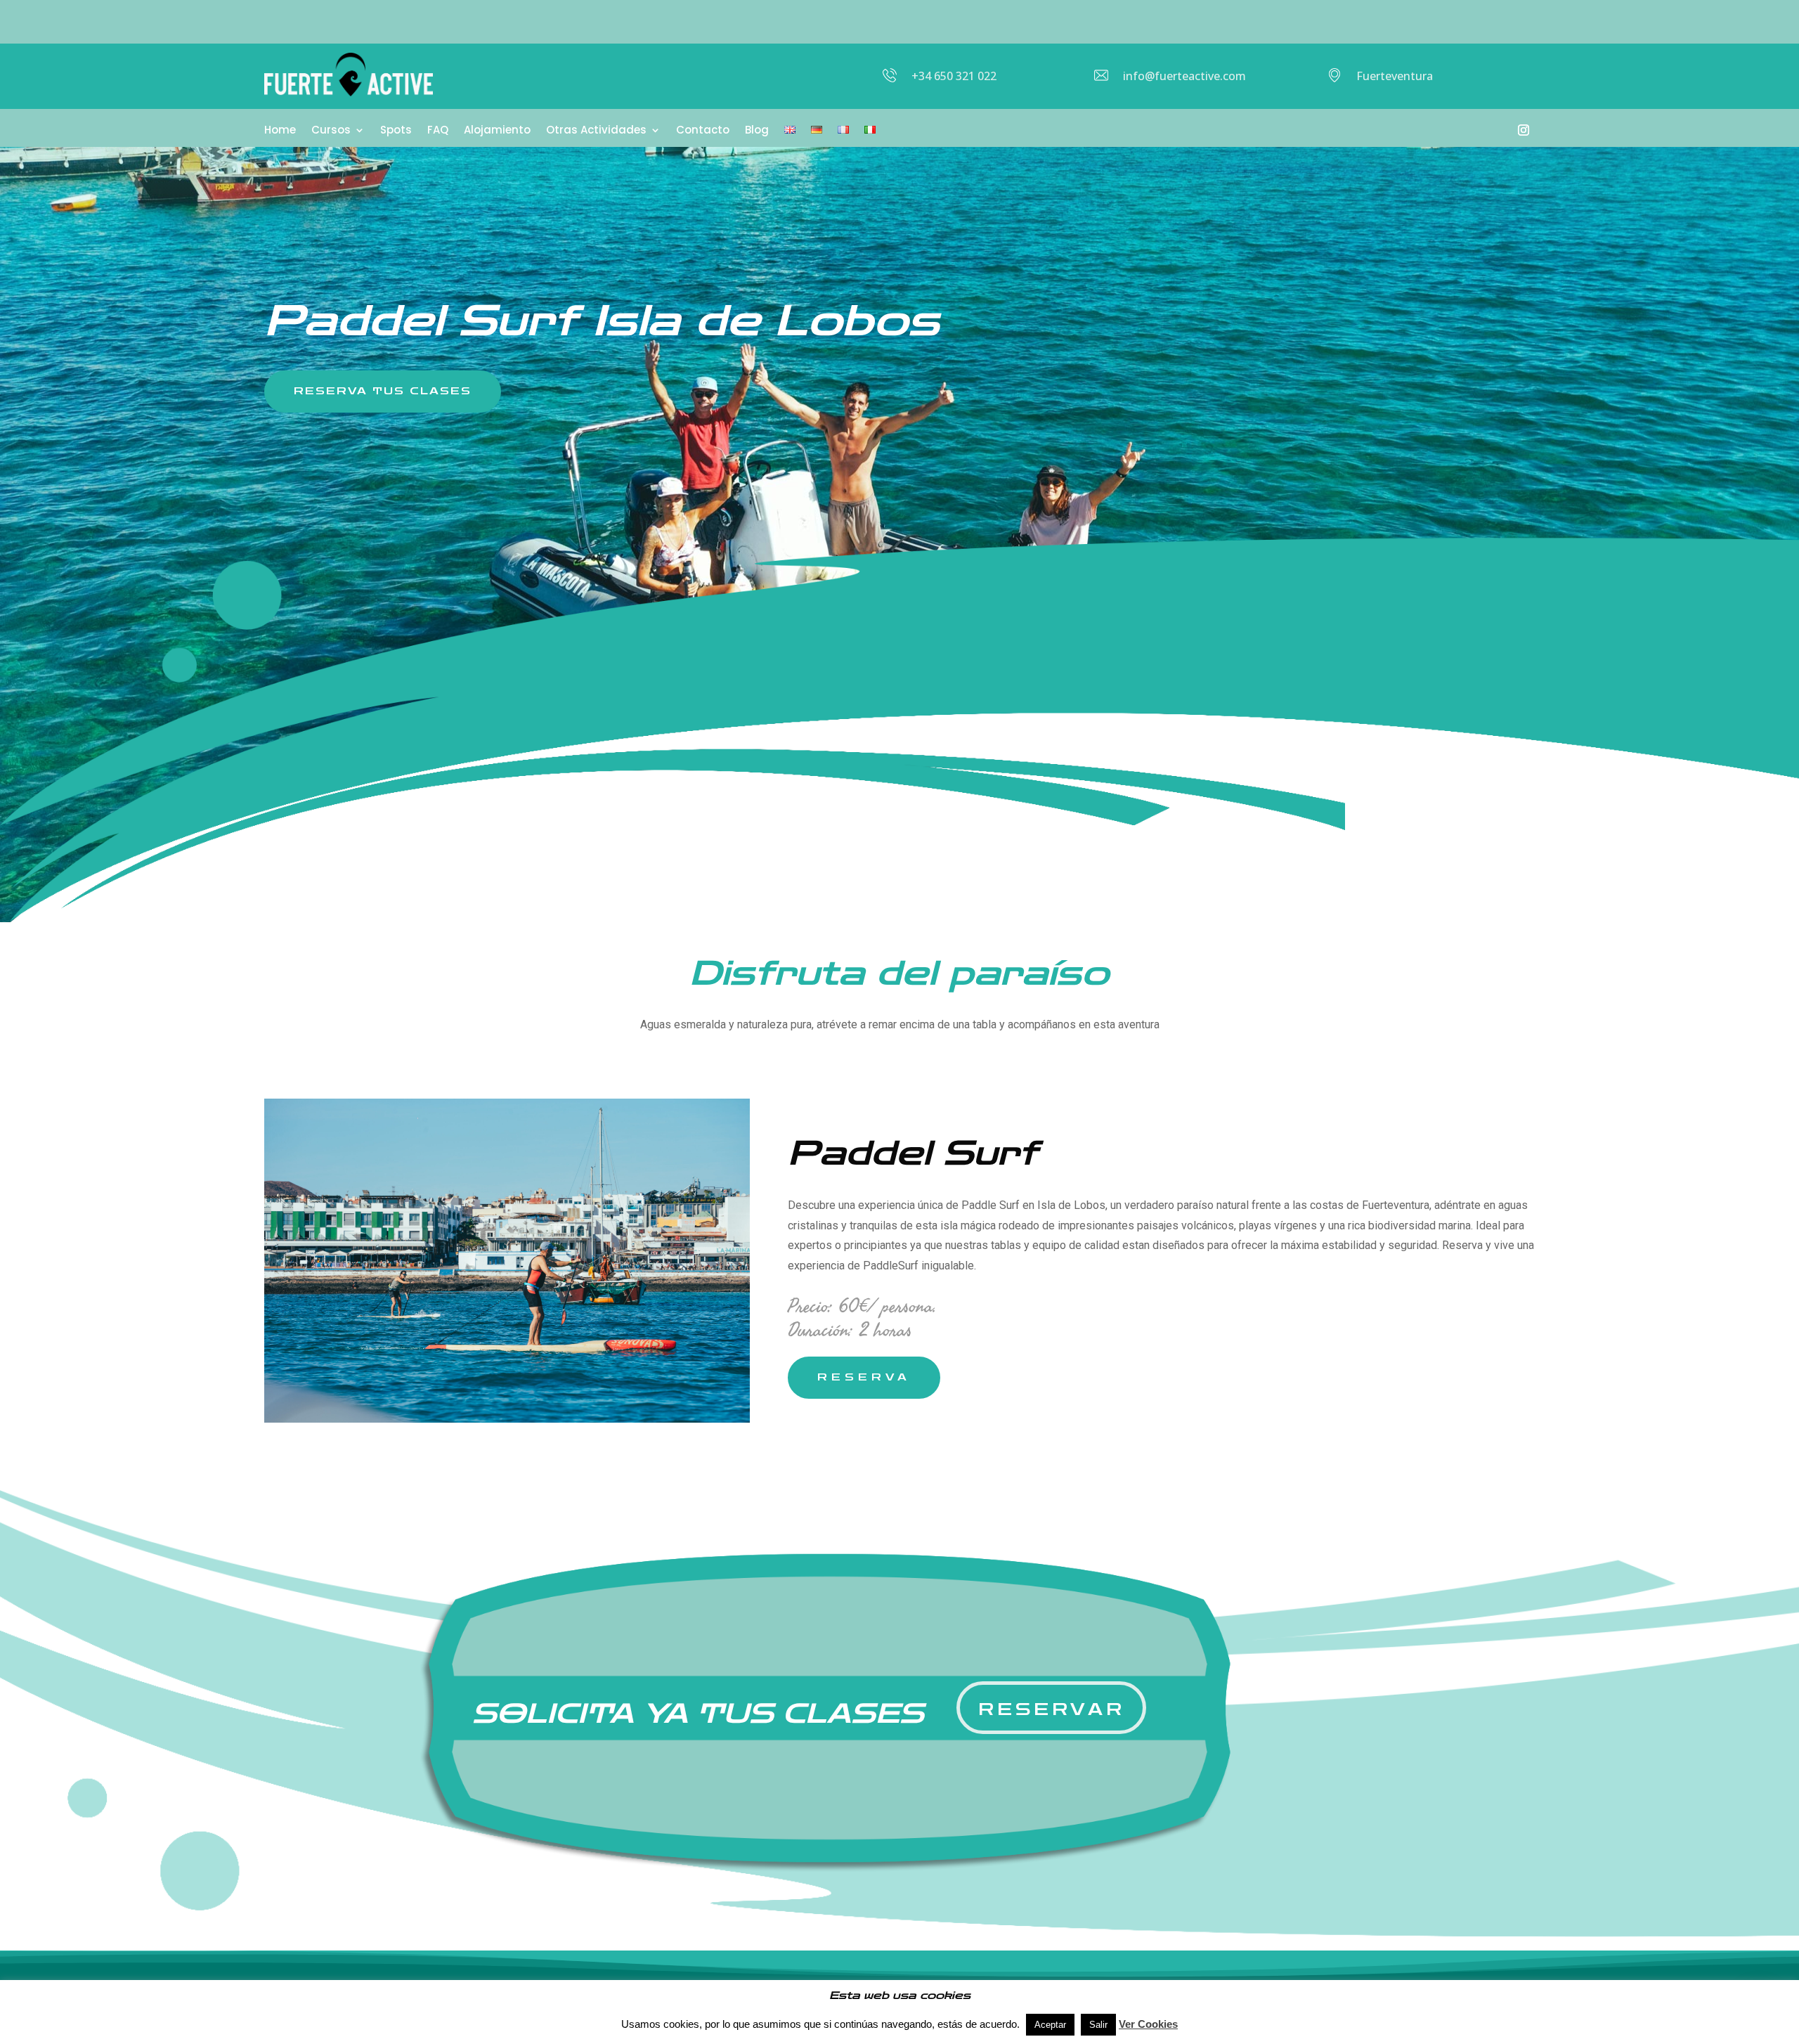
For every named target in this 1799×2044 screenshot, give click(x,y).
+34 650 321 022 (954, 76)
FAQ (438, 131)
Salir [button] (1098, 2025)
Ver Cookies (1148, 2024)
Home (280, 131)
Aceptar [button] (1050, 2025)
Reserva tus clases (383, 391)
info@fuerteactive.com (1184, 76)
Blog (757, 131)
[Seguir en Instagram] (1524, 130)
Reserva (864, 1377)
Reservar (1052, 1710)
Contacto (703, 131)
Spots (396, 131)
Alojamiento (497, 131)
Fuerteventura (1395, 76)
